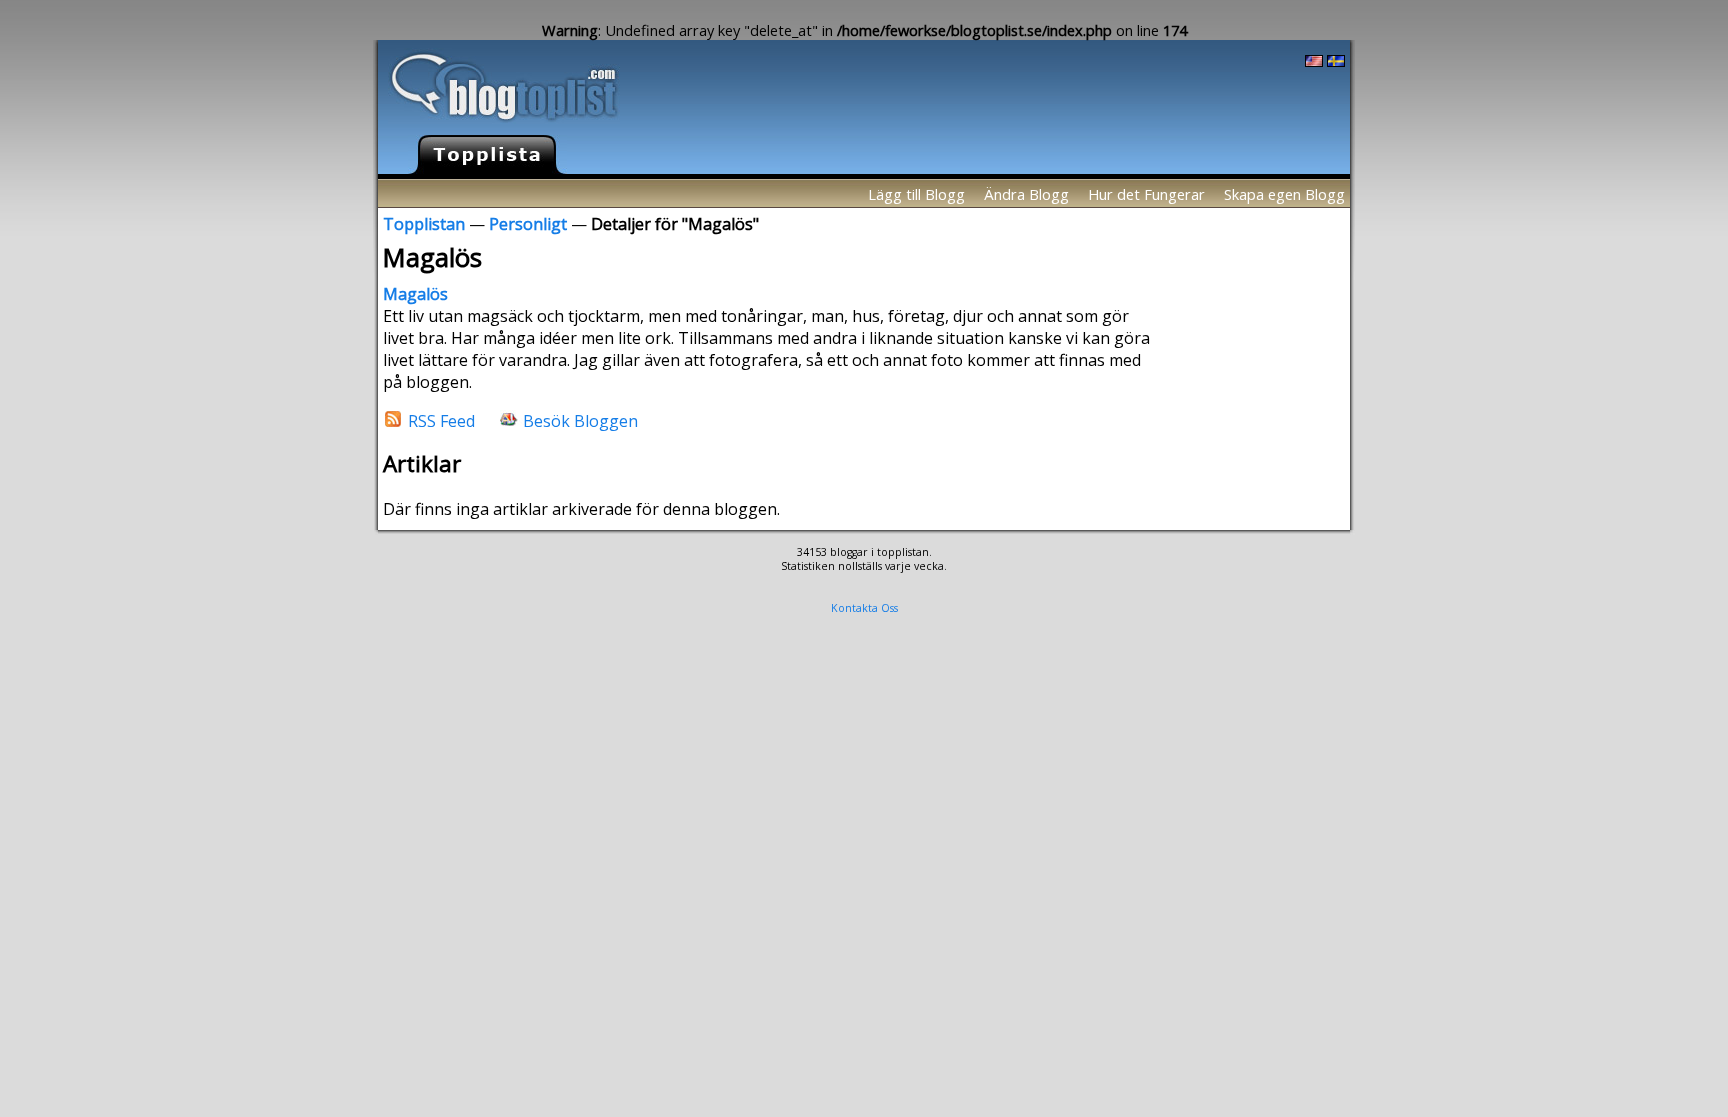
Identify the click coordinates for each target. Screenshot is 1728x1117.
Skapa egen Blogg (1284, 194)
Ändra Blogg (1026, 194)
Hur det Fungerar (1146, 194)
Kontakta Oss (864, 608)
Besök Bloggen (580, 420)
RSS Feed (441, 420)
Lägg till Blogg (916, 194)
